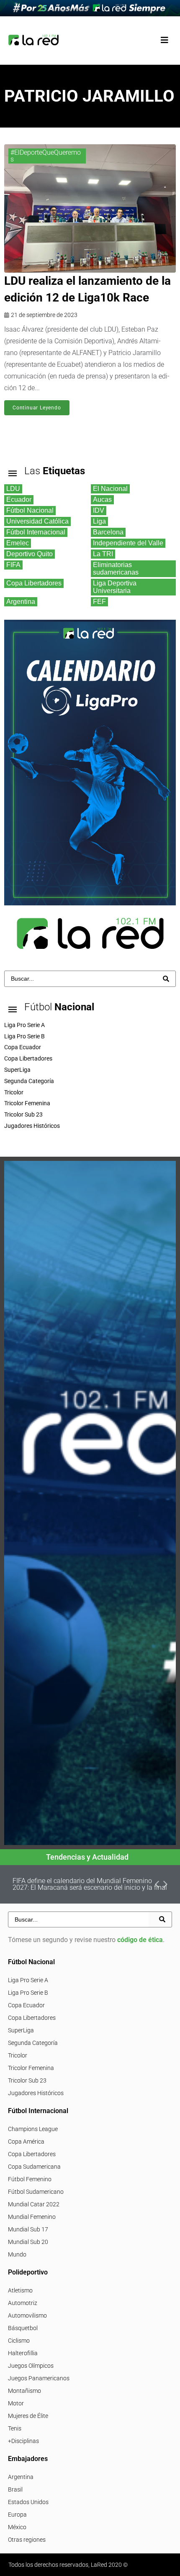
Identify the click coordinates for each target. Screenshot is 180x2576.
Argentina (21, 2477)
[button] (164, 40)
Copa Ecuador (26, 2005)
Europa (17, 2515)
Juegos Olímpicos (31, 2366)
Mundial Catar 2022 (34, 2204)
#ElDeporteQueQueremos (46, 156)
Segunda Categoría (33, 2043)
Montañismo (24, 2391)
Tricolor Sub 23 (27, 2080)
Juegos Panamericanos (39, 2378)
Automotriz (23, 2303)
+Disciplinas (23, 2441)
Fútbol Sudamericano (36, 2192)
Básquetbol (23, 2328)
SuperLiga (21, 2030)
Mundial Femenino (32, 2217)
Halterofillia (23, 2353)
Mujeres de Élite (28, 2416)
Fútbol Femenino (30, 2179)
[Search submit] (166, 979)
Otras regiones (27, 2540)
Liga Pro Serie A (28, 1980)
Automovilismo (27, 2315)
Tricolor (18, 2055)
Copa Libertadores (32, 2018)
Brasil (15, 2489)
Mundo (17, 2254)
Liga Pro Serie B (28, 1993)
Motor (16, 2403)
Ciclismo (19, 2341)
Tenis (15, 2428)
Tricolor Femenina (31, 2068)
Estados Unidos (28, 2502)
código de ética (140, 1940)
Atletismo (20, 2290)
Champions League (33, 2129)
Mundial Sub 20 (28, 2242)
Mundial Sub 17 (28, 2229)
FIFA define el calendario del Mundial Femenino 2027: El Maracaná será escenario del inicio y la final (90, 1884)
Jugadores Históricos (36, 2093)
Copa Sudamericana (34, 2167)
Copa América (26, 2142)
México (17, 2527)
